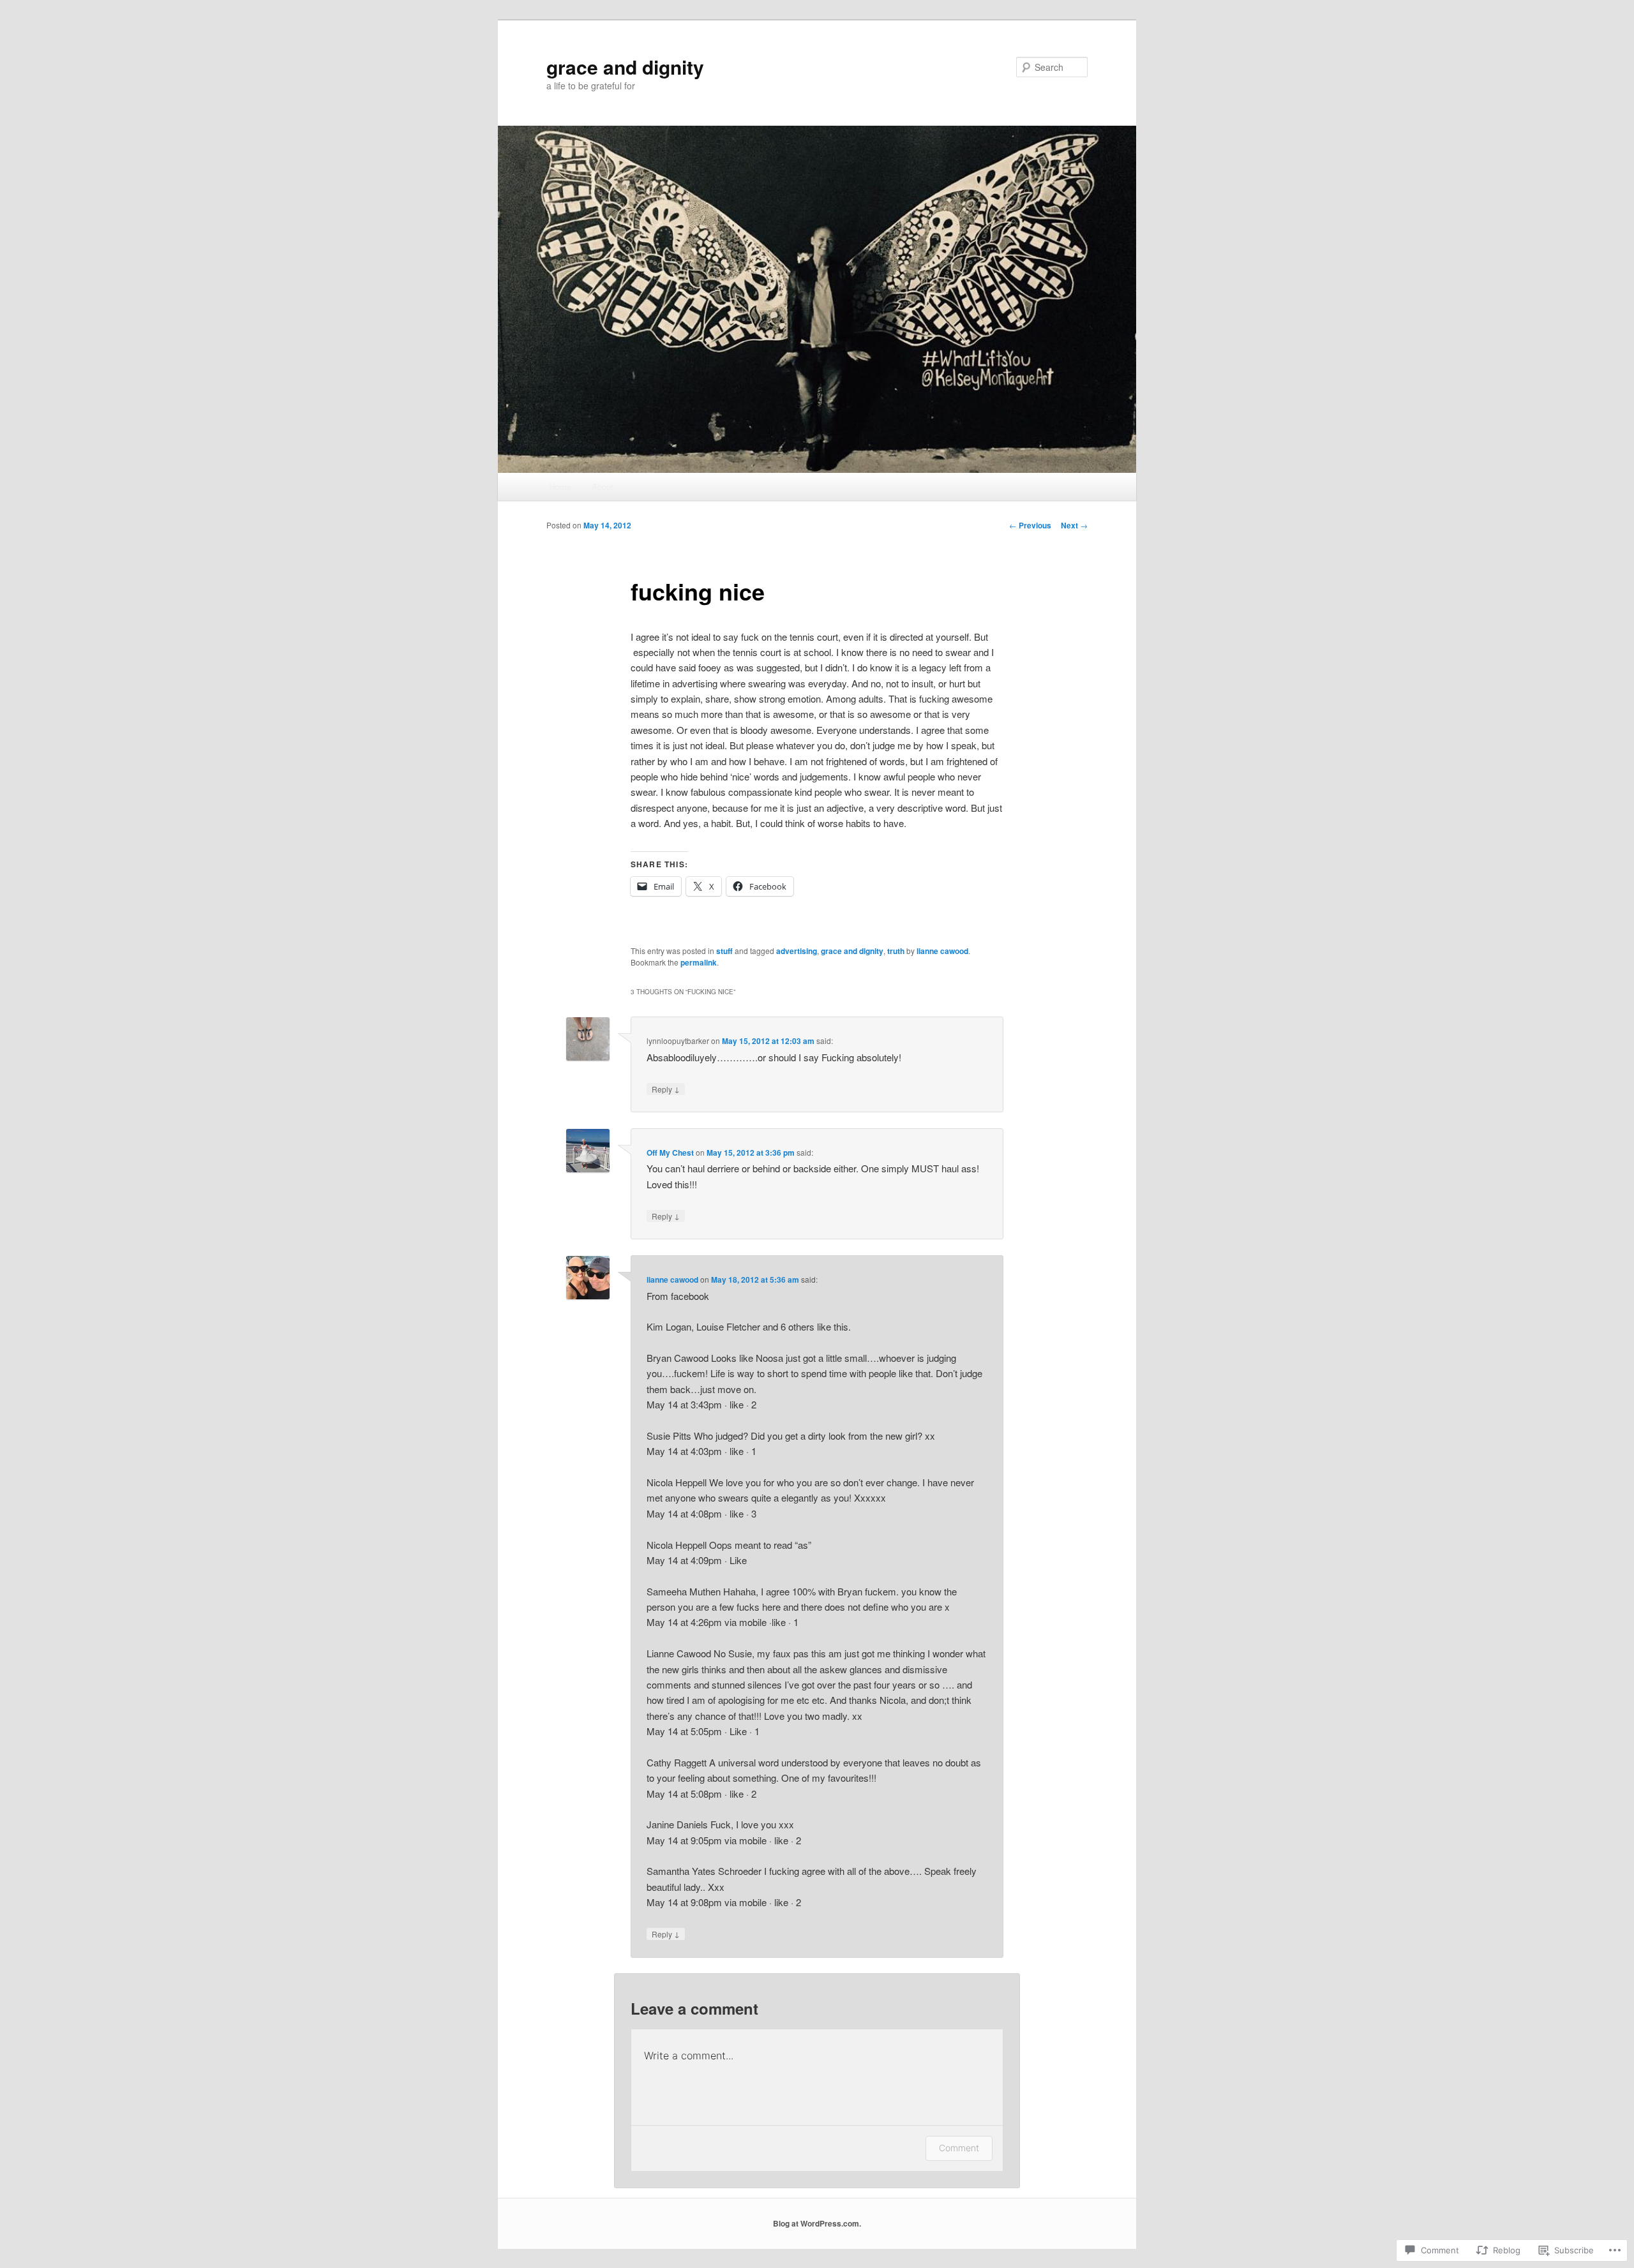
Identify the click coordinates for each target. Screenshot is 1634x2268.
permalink (699, 962)
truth (896, 951)
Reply (666, 1089)
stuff (724, 951)
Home (560, 487)
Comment (959, 2148)
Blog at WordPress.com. (817, 2223)
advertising (797, 951)
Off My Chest (670, 1153)
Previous (1030, 525)
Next (1074, 525)
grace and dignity (625, 67)
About (603, 487)
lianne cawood (942, 951)
